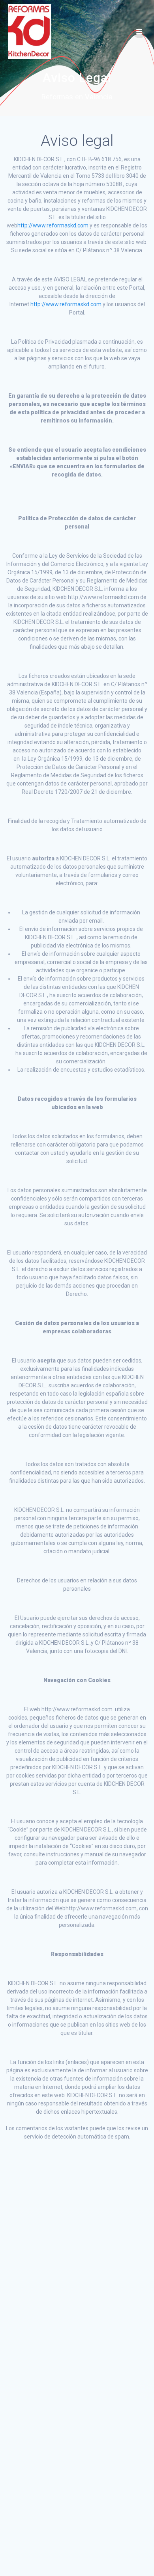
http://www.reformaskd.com (53, 225)
